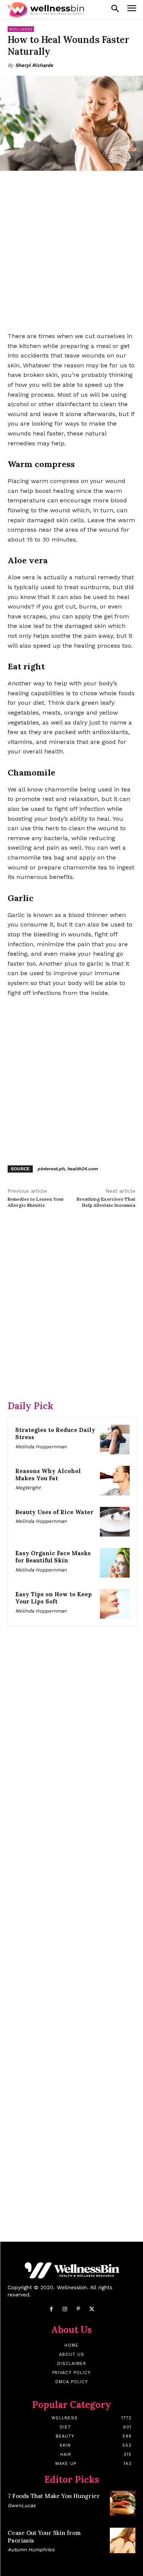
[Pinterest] (78, 2309)
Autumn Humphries (31, 2550)
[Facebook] (51, 2309)
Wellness (21, 29)
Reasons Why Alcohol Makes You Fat (48, 1475)
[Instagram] (65, 2309)
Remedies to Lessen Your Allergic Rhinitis (36, 1202)
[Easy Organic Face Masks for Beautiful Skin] (115, 1563)
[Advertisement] (71, 252)
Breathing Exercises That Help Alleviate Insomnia (106, 1202)
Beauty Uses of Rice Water (54, 1512)
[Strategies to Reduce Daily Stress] (115, 1440)
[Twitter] (92, 2309)
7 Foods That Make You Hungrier (54, 2496)
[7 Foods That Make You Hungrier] (123, 2504)
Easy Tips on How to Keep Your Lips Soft (54, 1598)
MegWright (28, 1488)
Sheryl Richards (34, 65)
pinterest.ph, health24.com (67, 1169)
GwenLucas (22, 2505)
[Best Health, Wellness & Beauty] (46, 10)
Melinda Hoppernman (41, 1447)
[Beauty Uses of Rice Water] (115, 1522)
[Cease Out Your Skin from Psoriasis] (123, 2540)
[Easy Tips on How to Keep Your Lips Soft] (115, 1604)
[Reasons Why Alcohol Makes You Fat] (115, 1481)
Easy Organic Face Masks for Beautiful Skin (53, 1557)
